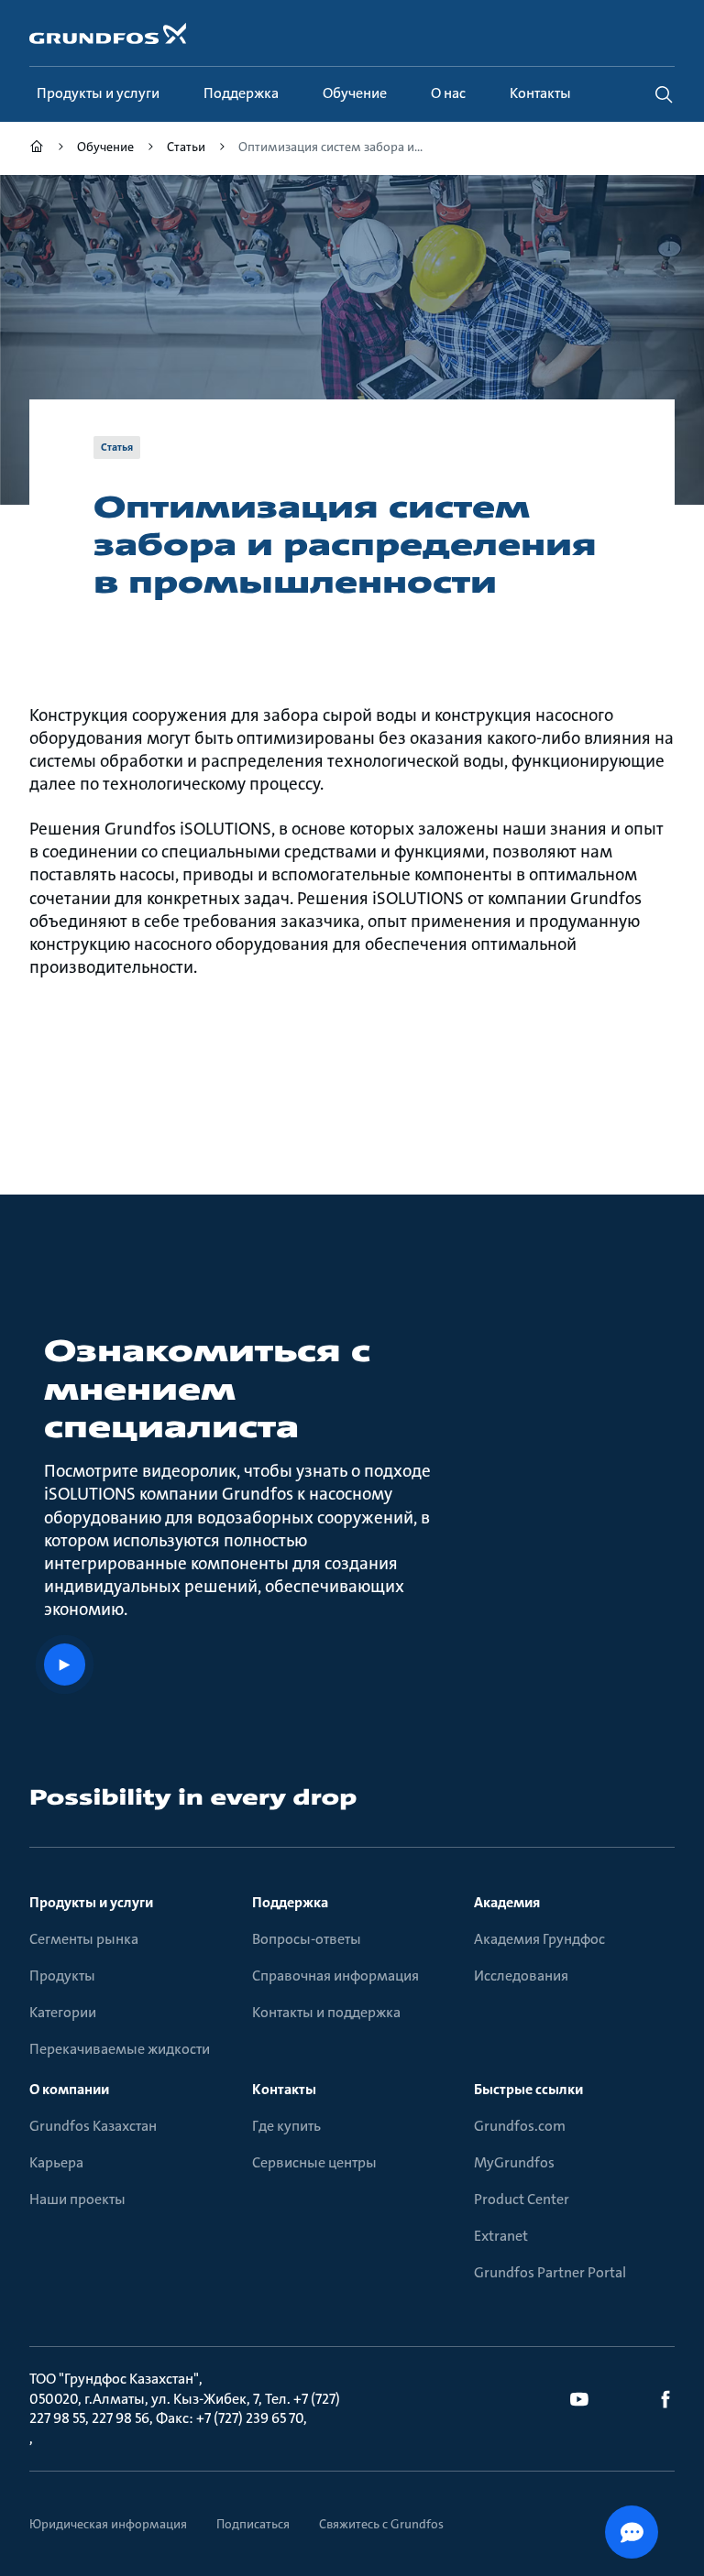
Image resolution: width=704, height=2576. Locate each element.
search (664, 94)
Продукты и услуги (91, 1902)
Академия (507, 1902)
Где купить (286, 2126)
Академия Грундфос (539, 1939)
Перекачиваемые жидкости (120, 2049)
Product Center (522, 2199)
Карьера (56, 2162)
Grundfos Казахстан (93, 2126)
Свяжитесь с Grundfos (381, 2524)
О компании (69, 2089)
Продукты (62, 1976)
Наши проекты (77, 2199)
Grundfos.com (520, 2126)
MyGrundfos (514, 2162)
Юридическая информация (108, 2524)
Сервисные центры (314, 2162)
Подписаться (253, 2524)
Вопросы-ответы (307, 1939)
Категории (63, 2012)
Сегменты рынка (84, 1939)
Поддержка (290, 1902)
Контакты (284, 2089)
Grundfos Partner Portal (550, 2272)
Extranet (501, 2236)
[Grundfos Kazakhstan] (37, 149)
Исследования (521, 1976)
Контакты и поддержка (326, 2012)
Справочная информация (335, 1976)
